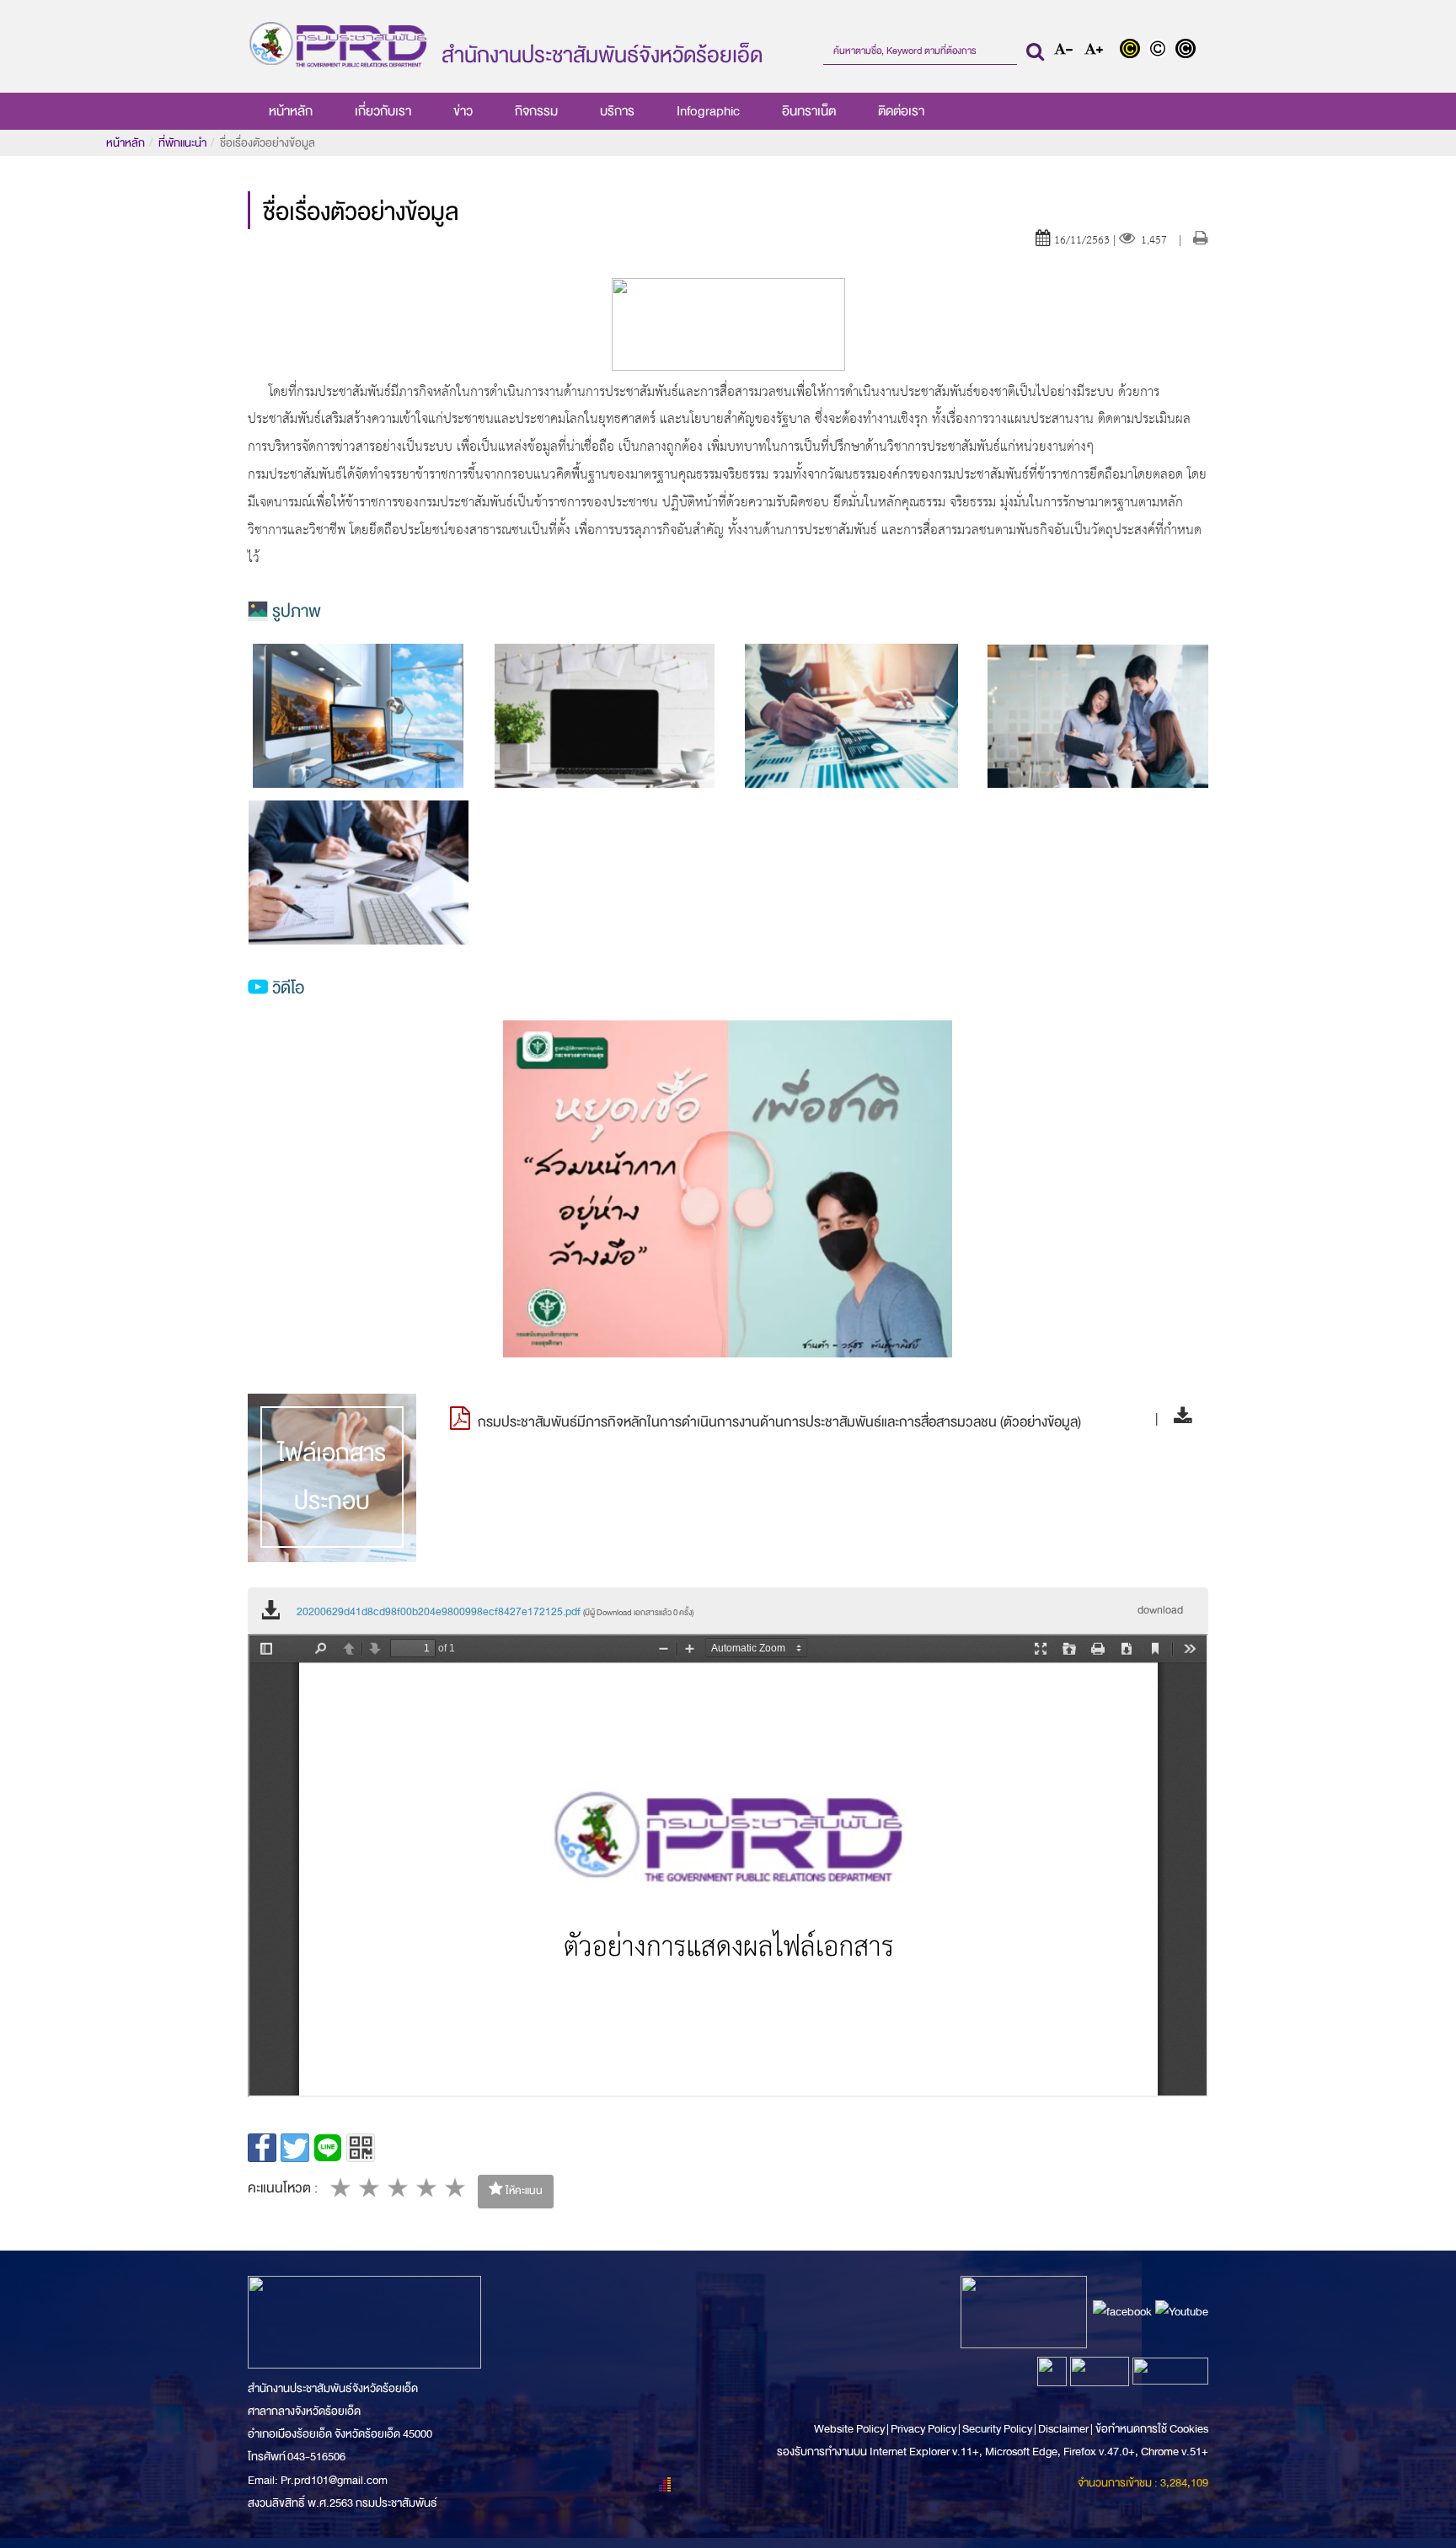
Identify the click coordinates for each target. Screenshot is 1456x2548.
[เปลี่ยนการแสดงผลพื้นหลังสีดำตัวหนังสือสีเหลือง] (1134, 51)
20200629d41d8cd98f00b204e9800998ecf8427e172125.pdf (495, 1612)
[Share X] (295, 2148)
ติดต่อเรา (901, 111)
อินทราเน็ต (809, 111)
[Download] (1178, 1419)
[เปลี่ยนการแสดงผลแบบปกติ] (1162, 51)
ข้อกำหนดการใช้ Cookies (1152, 2429)
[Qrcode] (361, 2148)
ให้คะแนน (523, 2191)
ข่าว (463, 111)
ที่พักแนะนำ (182, 143)
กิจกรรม (536, 111)
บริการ (617, 111)
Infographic (708, 111)
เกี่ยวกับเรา (383, 111)
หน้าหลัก (291, 111)
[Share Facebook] (262, 2148)
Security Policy (997, 2429)
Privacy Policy (923, 2429)
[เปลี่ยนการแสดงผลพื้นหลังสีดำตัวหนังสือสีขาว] (1188, 51)
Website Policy (850, 2429)
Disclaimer (1064, 2429)
